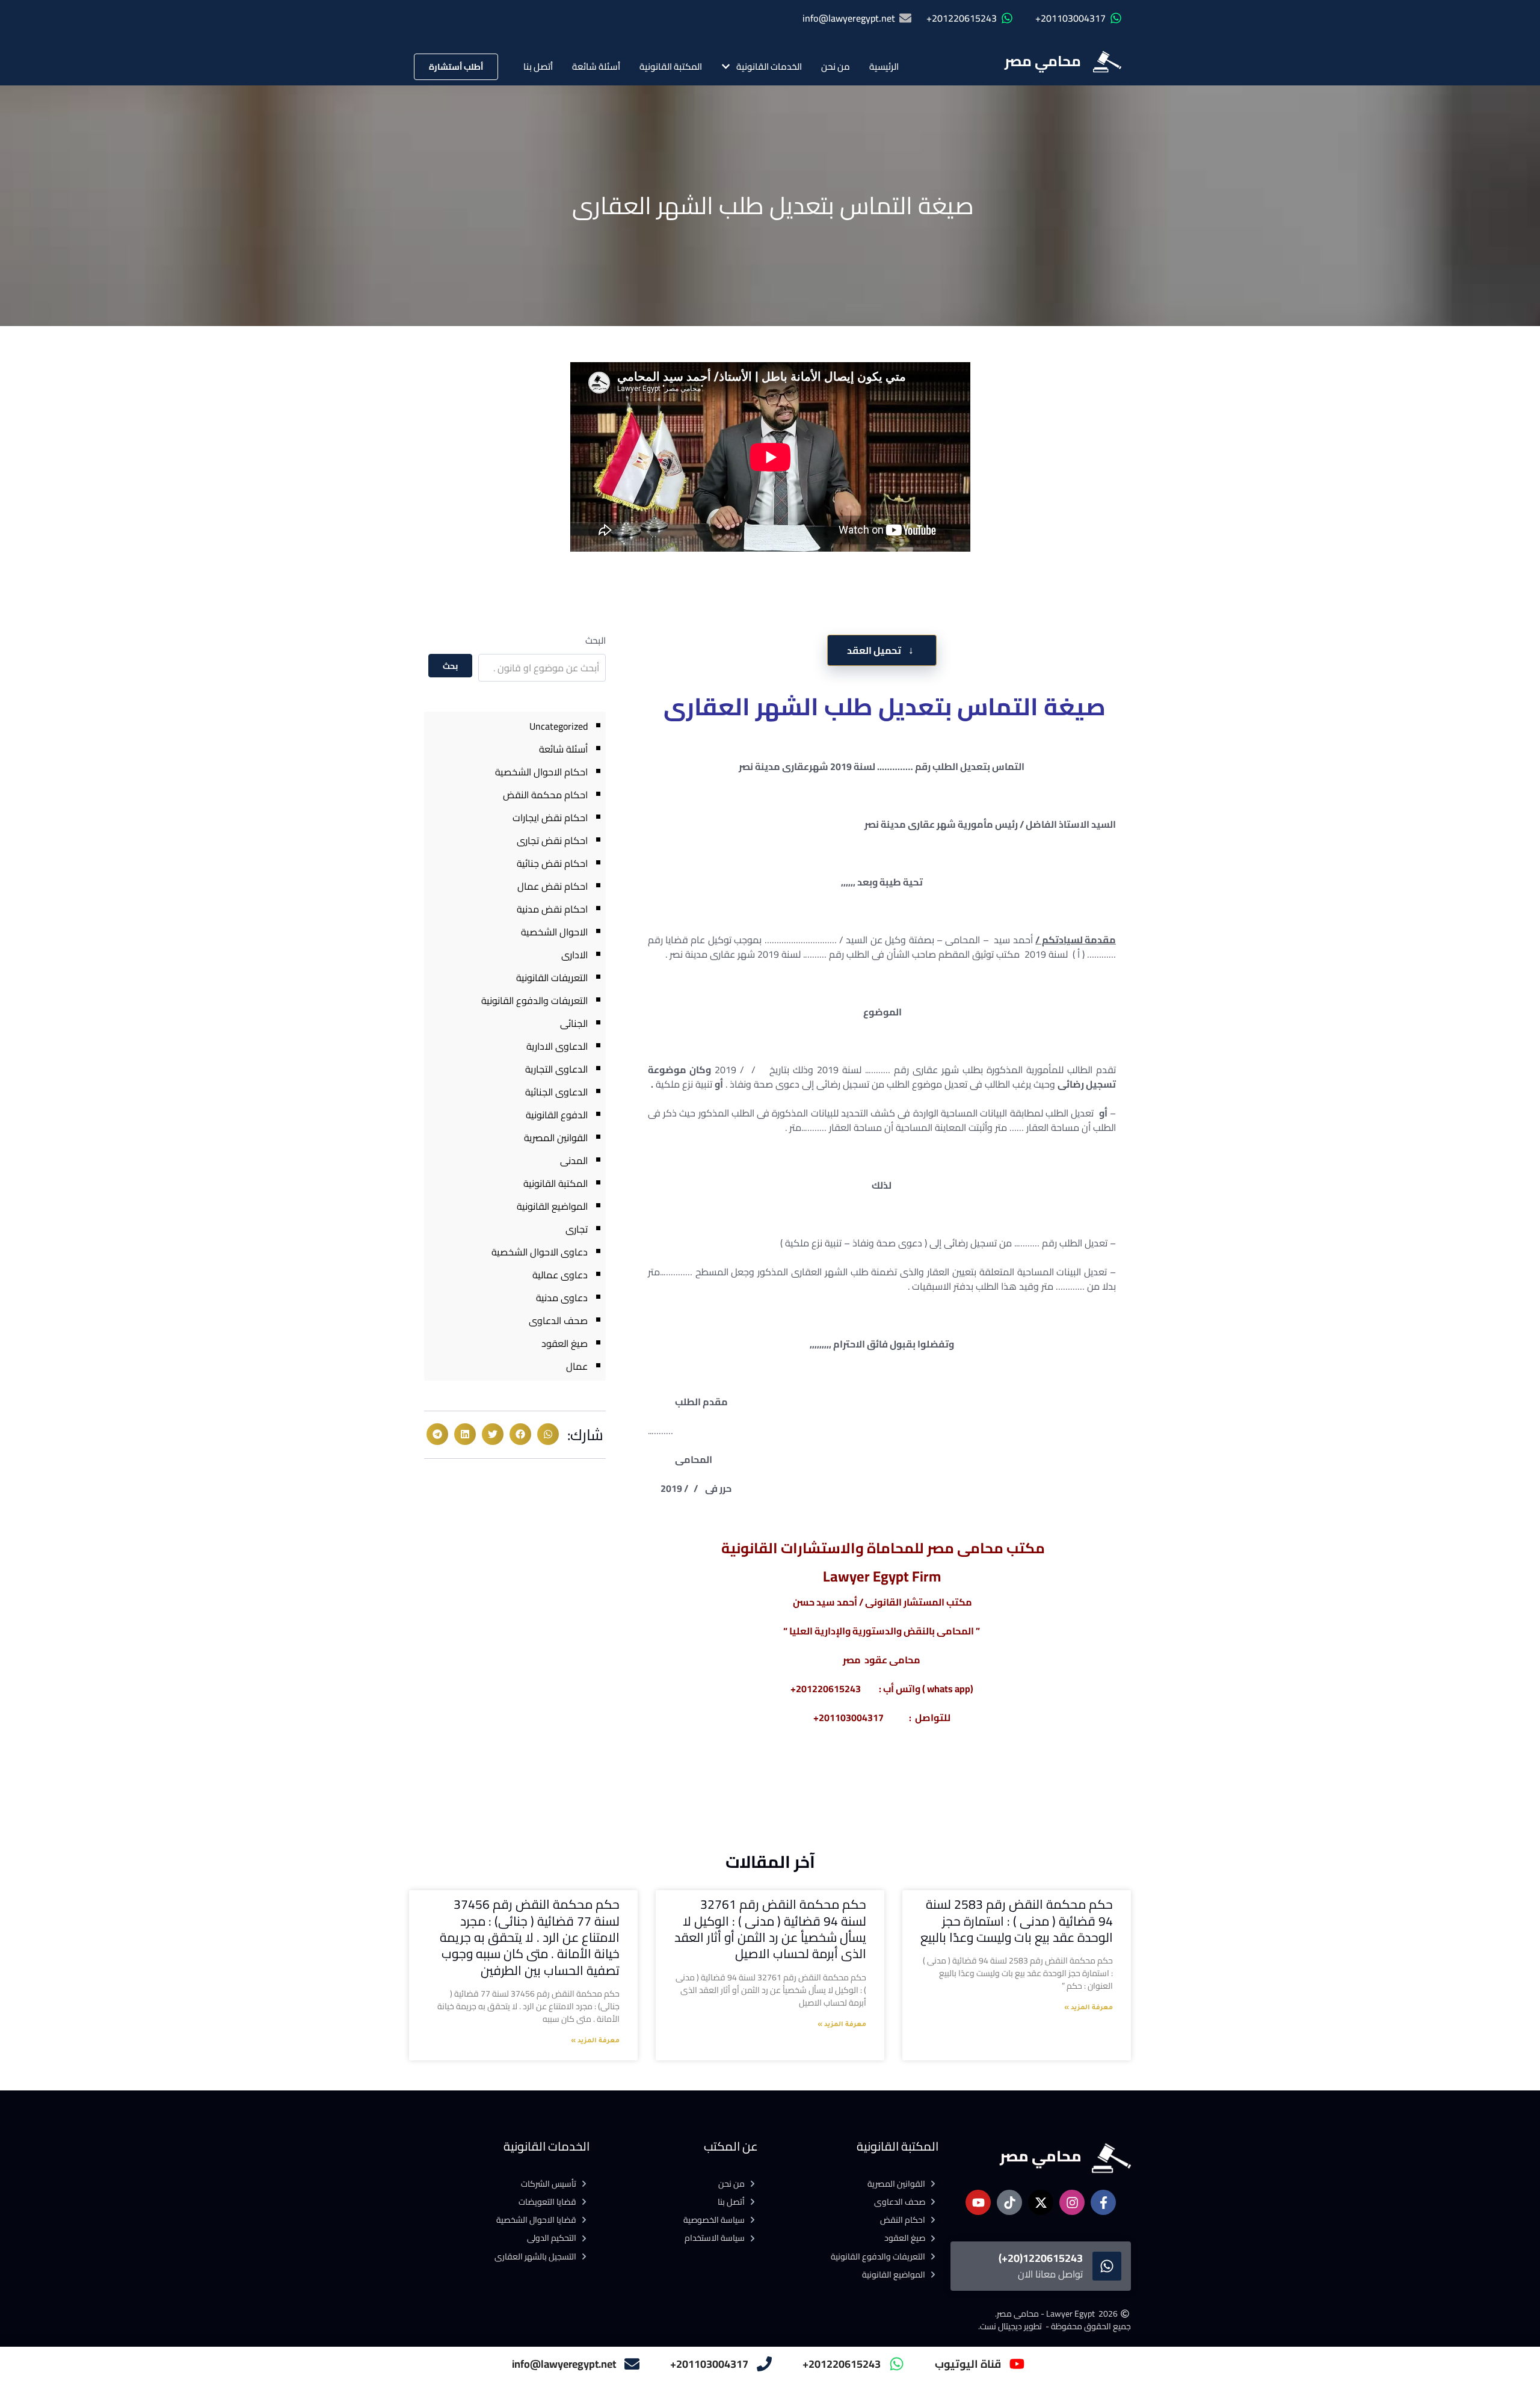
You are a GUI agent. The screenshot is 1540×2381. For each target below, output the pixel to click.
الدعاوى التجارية (556, 1069)
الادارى (574, 955)
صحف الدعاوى (558, 1320)
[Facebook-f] (1103, 2202)
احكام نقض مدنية (552, 909)
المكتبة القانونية (671, 66)
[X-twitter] (1041, 2202)
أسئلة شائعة (596, 66)
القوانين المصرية (556, 1138)
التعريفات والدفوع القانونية (534, 1000)
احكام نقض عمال (553, 886)
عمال (577, 1366)
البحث (596, 640)
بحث (450, 666)
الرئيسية (884, 66)
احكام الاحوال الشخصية (541, 772)
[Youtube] (978, 2202)
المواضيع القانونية (552, 1206)
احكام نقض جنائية (552, 863)
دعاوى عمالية (560, 1275)
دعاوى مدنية (562, 1298)
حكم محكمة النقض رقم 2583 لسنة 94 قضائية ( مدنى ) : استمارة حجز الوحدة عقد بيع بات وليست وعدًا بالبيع (1017, 1921)
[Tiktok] (1009, 2202)
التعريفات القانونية (552, 978)
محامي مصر (1043, 61)
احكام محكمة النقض (545, 795)
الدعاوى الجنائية (556, 1092)
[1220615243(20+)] (1107, 2266)
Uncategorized (559, 726)
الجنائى (574, 1023)
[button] (548, 1434)
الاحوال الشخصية (554, 932)
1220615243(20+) (1041, 2258)
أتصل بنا (538, 66)
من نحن (836, 66)
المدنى (574, 1160)
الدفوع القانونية (557, 1115)
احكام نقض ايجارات (550, 818)
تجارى (577, 1229)
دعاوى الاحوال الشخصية (540, 1252)
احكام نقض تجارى (552, 840)
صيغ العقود (565, 1343)
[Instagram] (1072, 2202)
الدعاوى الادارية (557, 1046)
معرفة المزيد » (1089, 2008)
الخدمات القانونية (769, 66)
